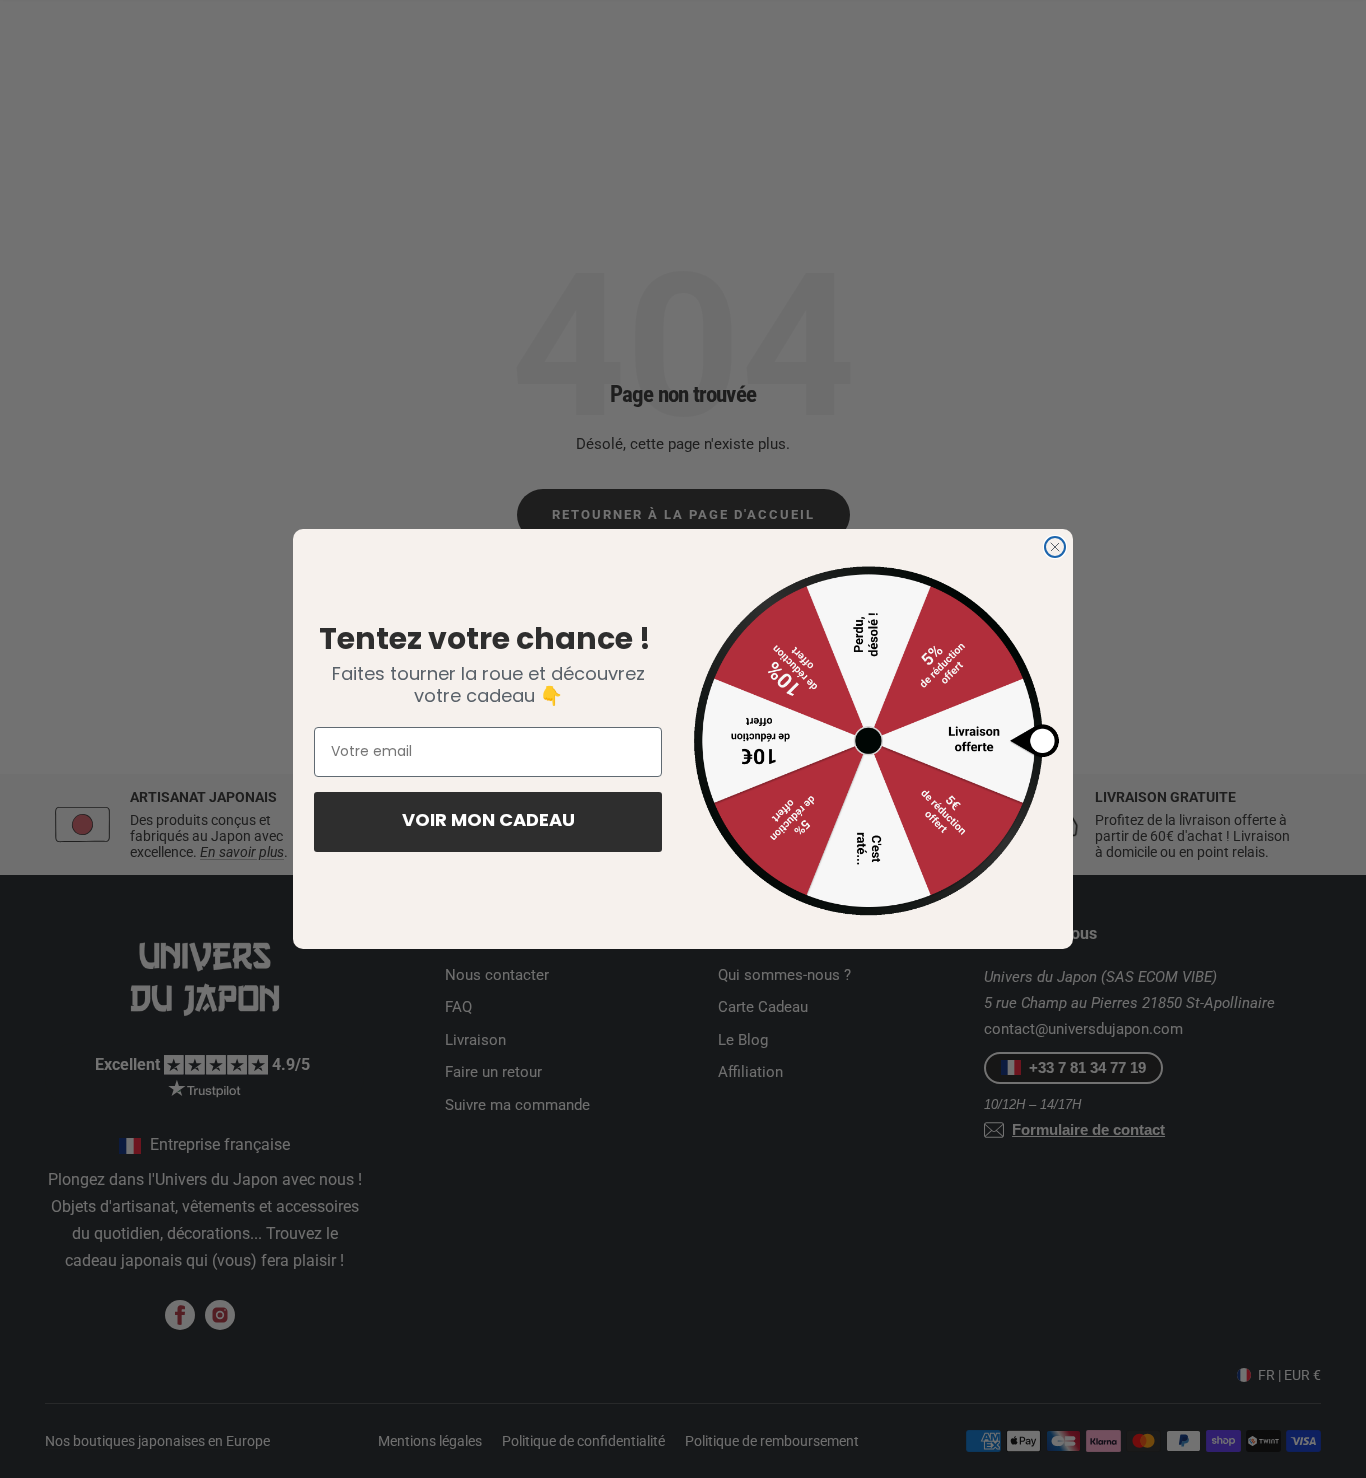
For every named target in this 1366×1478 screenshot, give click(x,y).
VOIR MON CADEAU (488, 822)
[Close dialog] (1055, 547)
